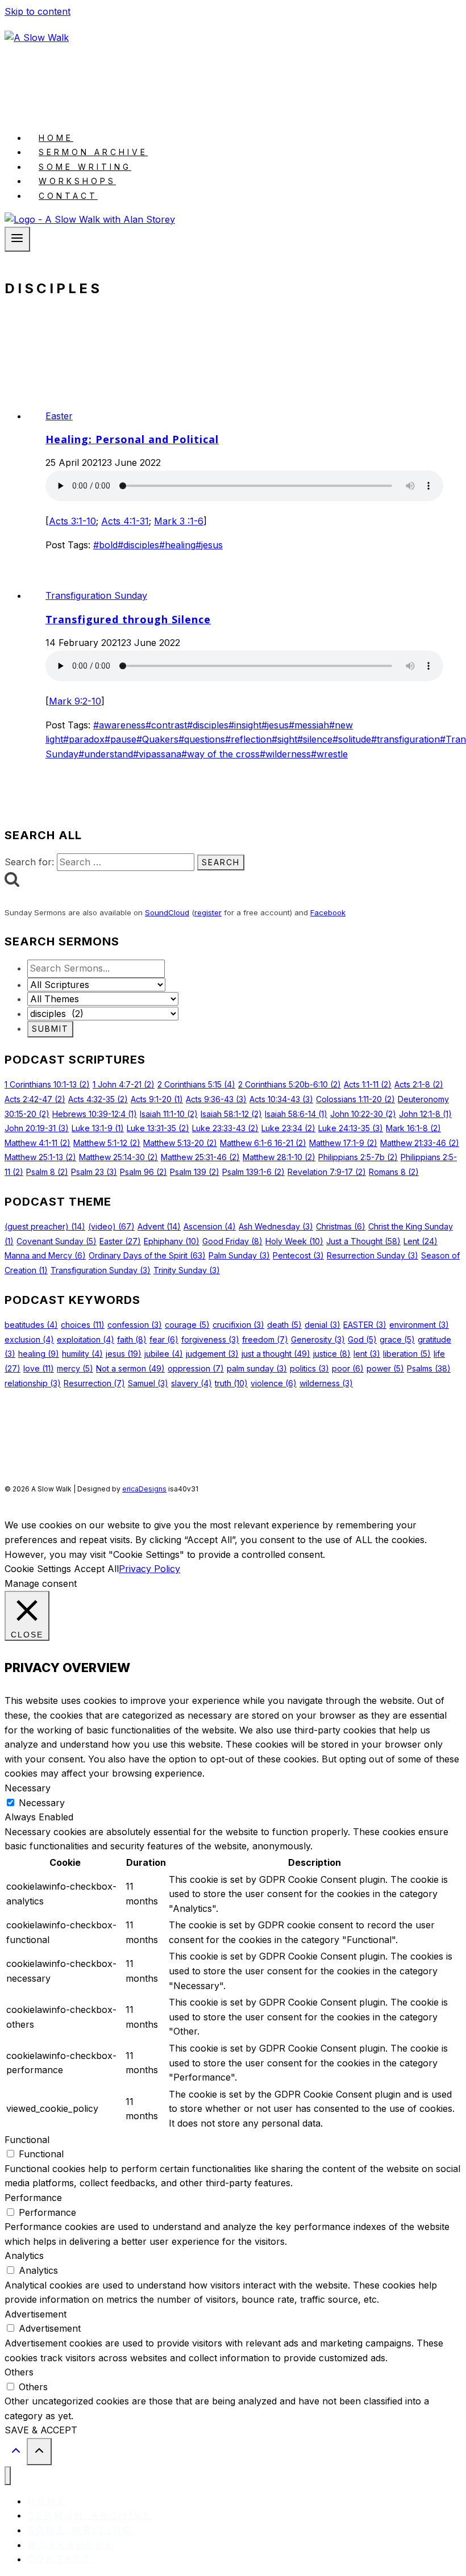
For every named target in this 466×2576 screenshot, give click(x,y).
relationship (33, 1383)
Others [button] (19, 2372)
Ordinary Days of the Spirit (147, 1255)
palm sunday (257, 1368)
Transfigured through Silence (128, 619)
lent (367, 1354)
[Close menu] (8, 2476)
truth (231, 1383)
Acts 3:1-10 (72, 521)
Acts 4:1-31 (125, 521)
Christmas (341, 1226)
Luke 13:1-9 (98, 1128)
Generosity (318, 1339)
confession (135, 1325)
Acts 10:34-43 (281, 1099)
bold (105, 545)
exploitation (86, 1339)
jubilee (164, 1354)
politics (309, 1368)
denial (323, 1325)
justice (332, 1354)
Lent (421, 1241)
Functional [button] (27, 2140)
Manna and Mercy (45, 1255)
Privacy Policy (149, 1569)
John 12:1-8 (425, 1114)
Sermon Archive (93, 152)
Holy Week (294, 1241)
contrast (166, 725)
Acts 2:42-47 (35, 1099)
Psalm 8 (47, 1172)
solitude (352, 739)
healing (177, 545)
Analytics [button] (24, 2256)
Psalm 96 (143, 1172)
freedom (265, 1339)
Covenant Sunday (57, 1241)
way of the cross (220, 754)
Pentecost (298, 1255)
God (362, 1339)
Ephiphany (172, 1241)
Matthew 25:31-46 (200, 1157)
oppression (196, 1368)
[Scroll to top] (16, 2453)
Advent (159, 1226)
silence (315, 739)
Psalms (429, 1368)
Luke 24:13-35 (351, 1128)
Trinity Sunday (187, 1270)
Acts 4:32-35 (98, 1099)
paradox (84, 739)
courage (187, 1325)
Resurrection (94, 1383)
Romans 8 (394, 1172)
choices (83, 1325)
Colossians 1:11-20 (355, 1099)
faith (132, 1339)
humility (82, 1354)
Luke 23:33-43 (225, 1128)
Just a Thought (363, 1241)
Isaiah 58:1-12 (231, 1114)
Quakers (157, 739)
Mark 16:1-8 (413, 1128)
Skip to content (38, 11)
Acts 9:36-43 (216, 1099)
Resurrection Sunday (373, 1255)
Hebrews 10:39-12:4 (95, 1114)
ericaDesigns (144, 1489)
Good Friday (232, 1241)
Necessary (42, 1803)
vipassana (157, 754)
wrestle (329, 754)
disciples (138, 545)
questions (202, 739)
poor (348, 1368)
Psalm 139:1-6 (253, 1172)
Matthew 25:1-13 (40, 1157)
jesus (209, 545)
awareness (119, 725)
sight (284, 739)
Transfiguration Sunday (96, 595)
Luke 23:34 (288, 1128)
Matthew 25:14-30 (118, 1157)
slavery (192, 1383)
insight (245, 725)
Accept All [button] (96, 1569)
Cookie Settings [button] (38, 1569)
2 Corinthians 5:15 (196, 1084)
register (208, 912)
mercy (75, 1368)
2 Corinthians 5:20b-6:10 (290, 1084)
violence (274, 1383)
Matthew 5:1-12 (107, 1143)
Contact (68, 196)
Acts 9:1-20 (157, 1099)
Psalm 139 (195, 1172)
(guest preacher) (45, 1226)
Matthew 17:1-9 (343, 1143)
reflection (248, 739)
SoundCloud (167, 912)
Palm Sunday (239, 1255)
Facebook (328, 912)
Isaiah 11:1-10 (169, 1114)
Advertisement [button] (36, 2314)
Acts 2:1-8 (419, 1084)
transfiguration (405, 739)
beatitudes (31, 1325)
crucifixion (238, 1325)
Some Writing (85, 167)
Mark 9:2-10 (75, 701)
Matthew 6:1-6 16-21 (263, 1143)
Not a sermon (130, 1368)
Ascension (210, 1226)
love (39, 1368)
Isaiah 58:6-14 (296, 1114)
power (385, 1368)
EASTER (365, 1325)
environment (419, 1325)
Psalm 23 (94, 1172)
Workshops (77, 181)
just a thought (276, 1354)
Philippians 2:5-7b (358, 1157)
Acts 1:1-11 (368, 1084)
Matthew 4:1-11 (38, 1143)
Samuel (148, 1383)
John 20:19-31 (37, 1128)
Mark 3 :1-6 (179, 521)
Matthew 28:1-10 (279, 1157)
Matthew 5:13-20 (180, 1143)
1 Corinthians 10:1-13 (47, 1084)
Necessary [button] (28, 1788)
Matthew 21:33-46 (420, 1143)
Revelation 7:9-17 (327, 1172)
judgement (212, 1354)
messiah (309, 725)
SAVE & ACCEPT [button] (41, 2430)
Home (56, 138)
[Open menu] (17, 239)
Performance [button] (33, 2198)
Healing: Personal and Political (132, 439)
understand (106, 754)
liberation (407, 1354)
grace (397, 1339)
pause (120, 739)
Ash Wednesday (276, 1226)
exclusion (29, 1339)
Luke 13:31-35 (158, 1128)
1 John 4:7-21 (124, 1084)
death (284, 1325)
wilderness (285, 754)
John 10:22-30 (363, 1114)
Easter (59, 416)
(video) (111, 1226)
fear (164, 1339)
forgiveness (210, 1339)
